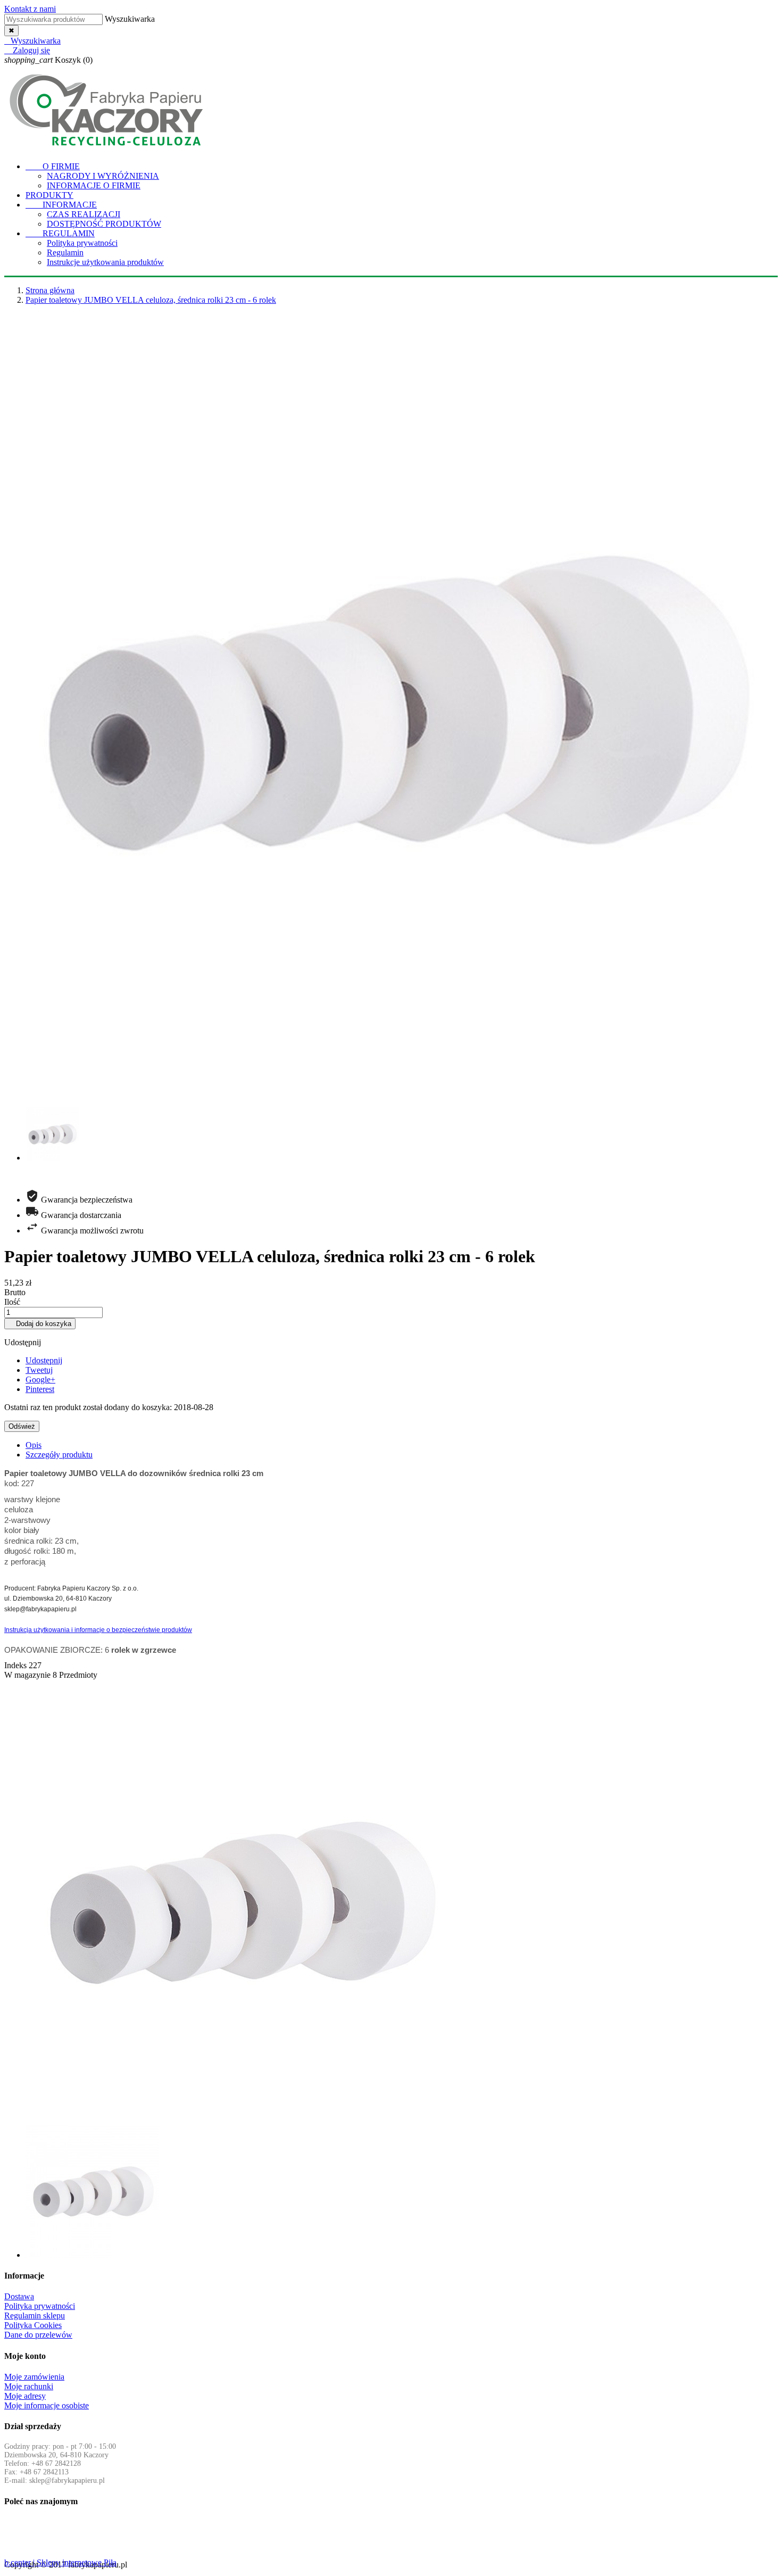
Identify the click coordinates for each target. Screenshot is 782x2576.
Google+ (40, 1380)
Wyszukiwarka (130, 19)
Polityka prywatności (82, 243)
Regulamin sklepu (35, 2316)
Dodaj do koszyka (40, 1324)
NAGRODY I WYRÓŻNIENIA (103, 176)
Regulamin (65, 252)
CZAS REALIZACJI (84, 214)
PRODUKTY (49, 195)
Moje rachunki (29, 2386)
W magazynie (27, 1675)
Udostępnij (44, 1360)
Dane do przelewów (38, 2335)
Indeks (16, 1665)
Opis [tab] (34, 1445)
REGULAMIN (60, 233)
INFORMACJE (61, 205)
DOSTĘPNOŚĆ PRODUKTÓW (104, 224)
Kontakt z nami (30, 9)
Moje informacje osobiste (47, 2405)
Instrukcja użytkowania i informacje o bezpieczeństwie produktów (98, 1630)
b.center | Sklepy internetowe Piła (60, 2562)
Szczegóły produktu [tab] (59, 1455)
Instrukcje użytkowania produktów (105, 262)
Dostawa (19, 2296)
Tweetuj (39, 1370)
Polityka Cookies (33, 2325)
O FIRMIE (53, 166)
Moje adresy (25, 2396)
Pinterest (40, 1389)
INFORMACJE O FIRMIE (94, 185)
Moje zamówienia (34, 2377)
